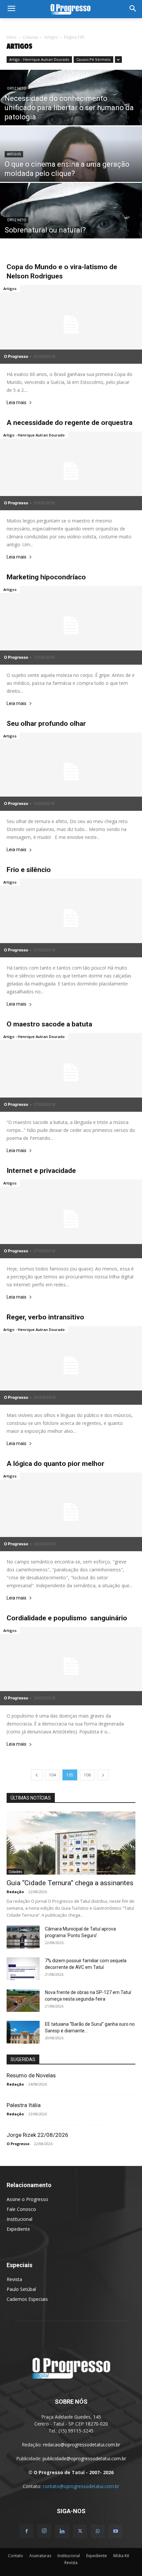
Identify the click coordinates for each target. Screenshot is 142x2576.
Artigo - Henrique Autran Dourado (39, 59)
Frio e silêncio (29, 870)
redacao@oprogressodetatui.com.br (82, 2445)
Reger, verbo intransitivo (45, 1317)
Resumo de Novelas (31, 2075)
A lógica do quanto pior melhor (55, 1464)
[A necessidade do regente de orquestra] (71, 471)
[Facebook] (26, 2531)
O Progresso (16, 356)
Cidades (15, 1872)
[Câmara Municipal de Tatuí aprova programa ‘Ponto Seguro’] (23, 1937)
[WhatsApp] (98, 2531)
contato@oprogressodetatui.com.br (81, 2486)
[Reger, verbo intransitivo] (71, 1365)
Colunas (30, 37)
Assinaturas (40, 2556)
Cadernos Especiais (27, 2299)
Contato (16, 2556)
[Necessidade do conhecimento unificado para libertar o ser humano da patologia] (71, 114)
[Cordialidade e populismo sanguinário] (71, 1666)
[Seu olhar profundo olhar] (71, 772)
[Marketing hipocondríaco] (71, 625)
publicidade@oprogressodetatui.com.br (84, 2458)
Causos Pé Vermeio (93, 59)
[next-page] (103, 1775)
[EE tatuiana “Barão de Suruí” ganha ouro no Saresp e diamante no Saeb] (23, 2032)
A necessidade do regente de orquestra (70, 423)
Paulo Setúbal (21, 2289)
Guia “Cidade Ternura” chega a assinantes (70, 1883)
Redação (15, 1892)
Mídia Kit (121, 2556)
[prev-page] (37, 1775)
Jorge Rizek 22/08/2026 (37, 2135)
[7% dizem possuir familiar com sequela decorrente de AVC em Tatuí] (23, 1969)
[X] (80, 2531)
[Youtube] (116, 2531)
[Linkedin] (62, 2531)
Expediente (18, 2229)
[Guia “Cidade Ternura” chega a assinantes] (71, 1843)
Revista (14, 2279)
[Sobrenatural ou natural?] (71, 227)
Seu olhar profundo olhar (46, 724)
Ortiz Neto (17, 88)
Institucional (19, 2219)
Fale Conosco (21, 2209)
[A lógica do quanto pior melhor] (71, 1512)
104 (52, 1775)
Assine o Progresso (27, 2199)
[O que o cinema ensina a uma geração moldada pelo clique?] (71, 170)
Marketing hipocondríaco (46, 577)
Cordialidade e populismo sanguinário (67, 1618)
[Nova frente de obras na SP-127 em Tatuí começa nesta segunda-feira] (23, 2000)
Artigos (51, 37)
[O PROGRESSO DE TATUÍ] (71, 9)
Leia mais (17, 403)
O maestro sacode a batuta (49, 1024)
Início (12, 37)
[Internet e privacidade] (71, 1219)
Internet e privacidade (41, 1171)
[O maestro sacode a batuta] (71, 1072)
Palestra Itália (24, 2105)
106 (87, 1775)
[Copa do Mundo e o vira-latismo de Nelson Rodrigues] (71, 324)
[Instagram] (44, 2531)
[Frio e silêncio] (71, 918)
